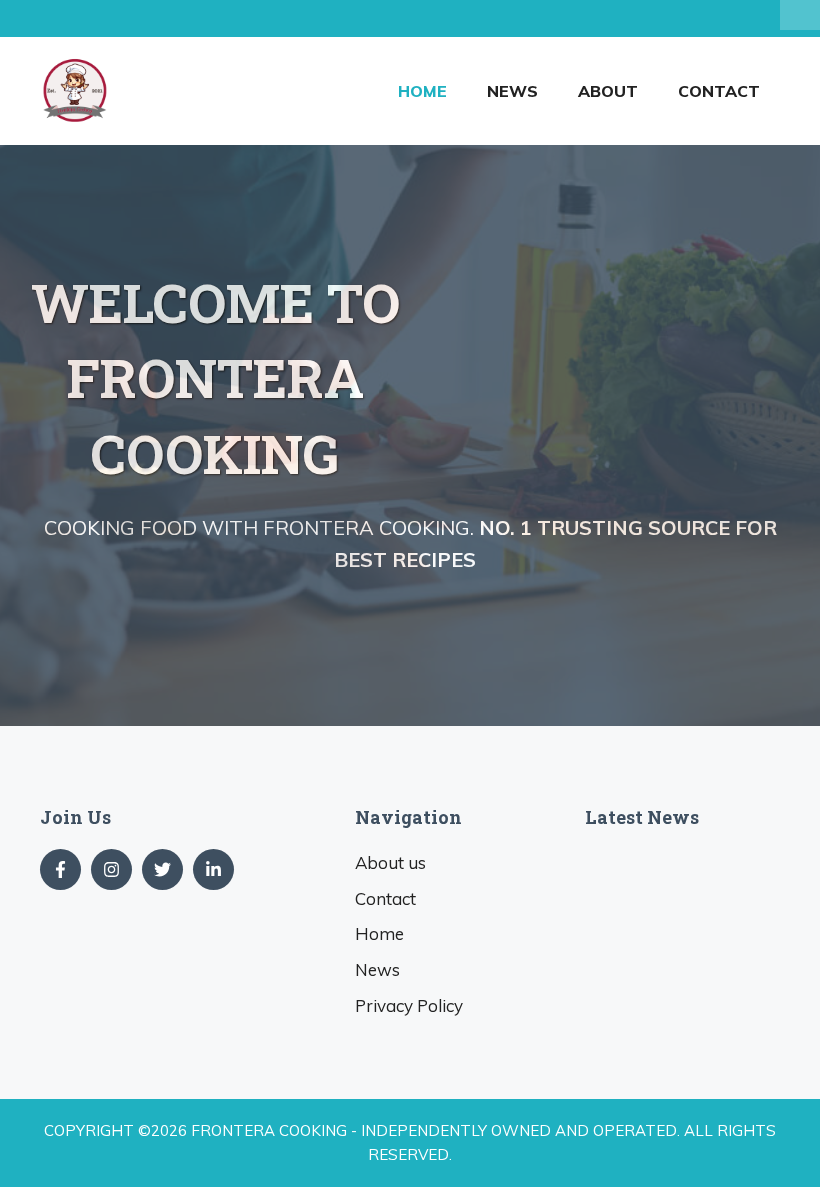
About (608, 91)
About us (390, 862)
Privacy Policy (409, 1005)
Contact (719, 91)
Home (422, 91)
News (512, 91)
